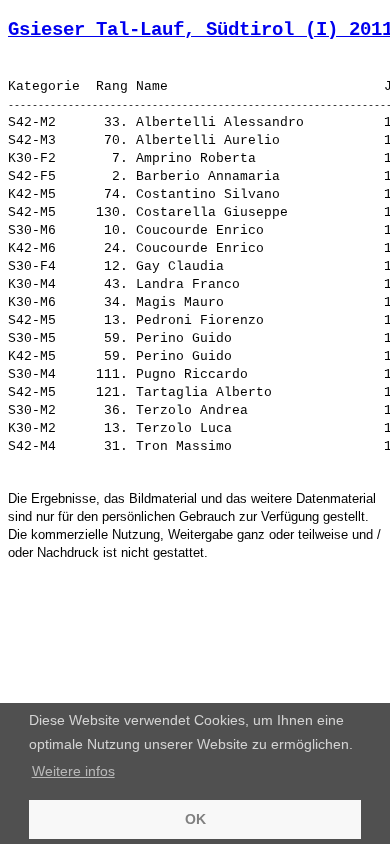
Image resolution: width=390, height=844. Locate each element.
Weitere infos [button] (73, 771)
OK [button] (195, 819)
